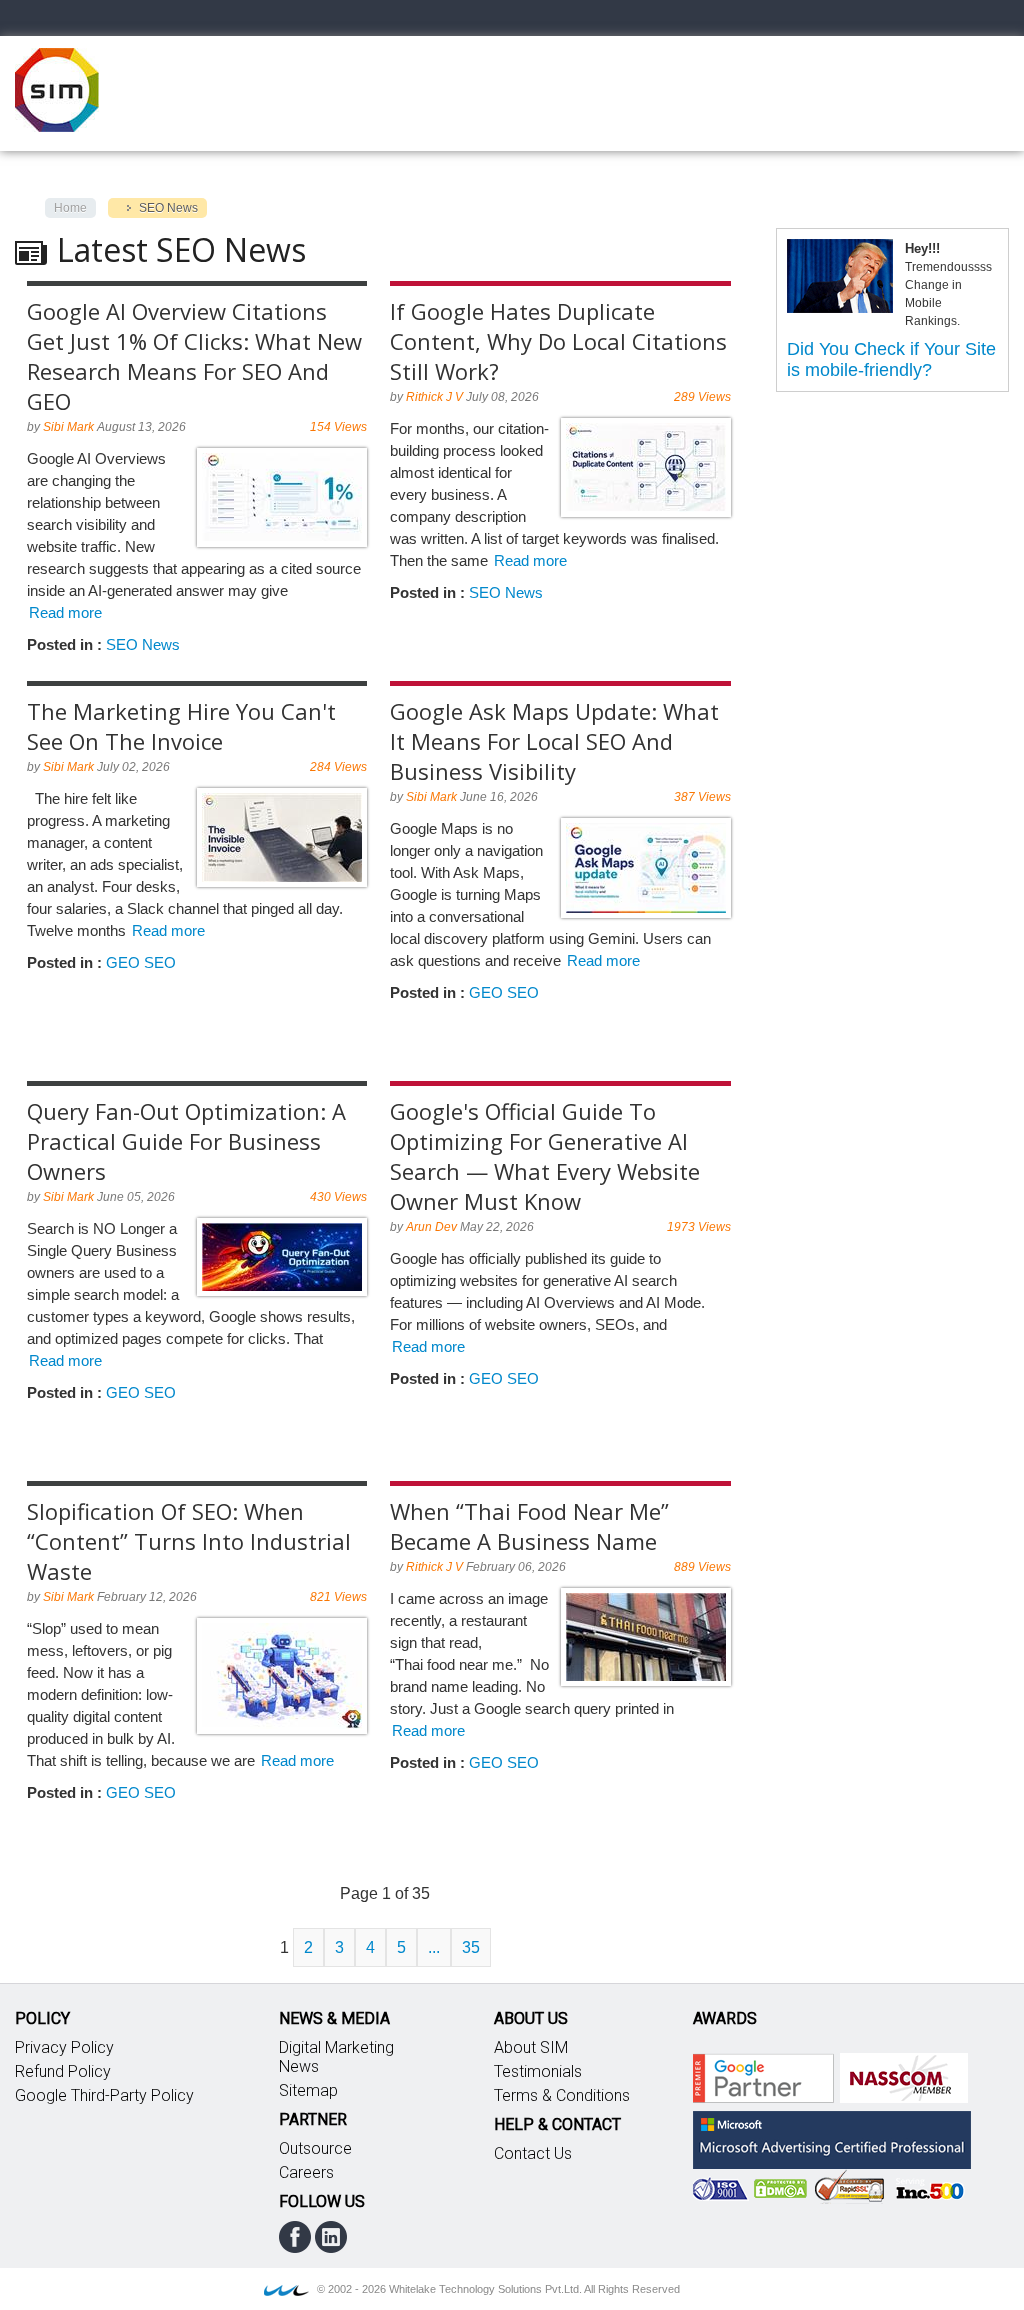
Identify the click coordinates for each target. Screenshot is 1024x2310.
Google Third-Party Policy (104, 2095)
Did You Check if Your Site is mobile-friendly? (891, 359)
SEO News (143, 644)
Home (70, 208)
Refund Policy (63, 2071)
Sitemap (308, 2090)
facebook (295, 2237)
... (434, 1947)
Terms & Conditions (562, 2095)
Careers (306, 2172)
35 (471, 1947)
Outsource (315, 2148)
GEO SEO (141, 962)
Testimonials (538, 2071)
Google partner (763, 2078)
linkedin (331, 2237)
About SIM (531, 2047)
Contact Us (533, 2153)
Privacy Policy (64, 2047)
